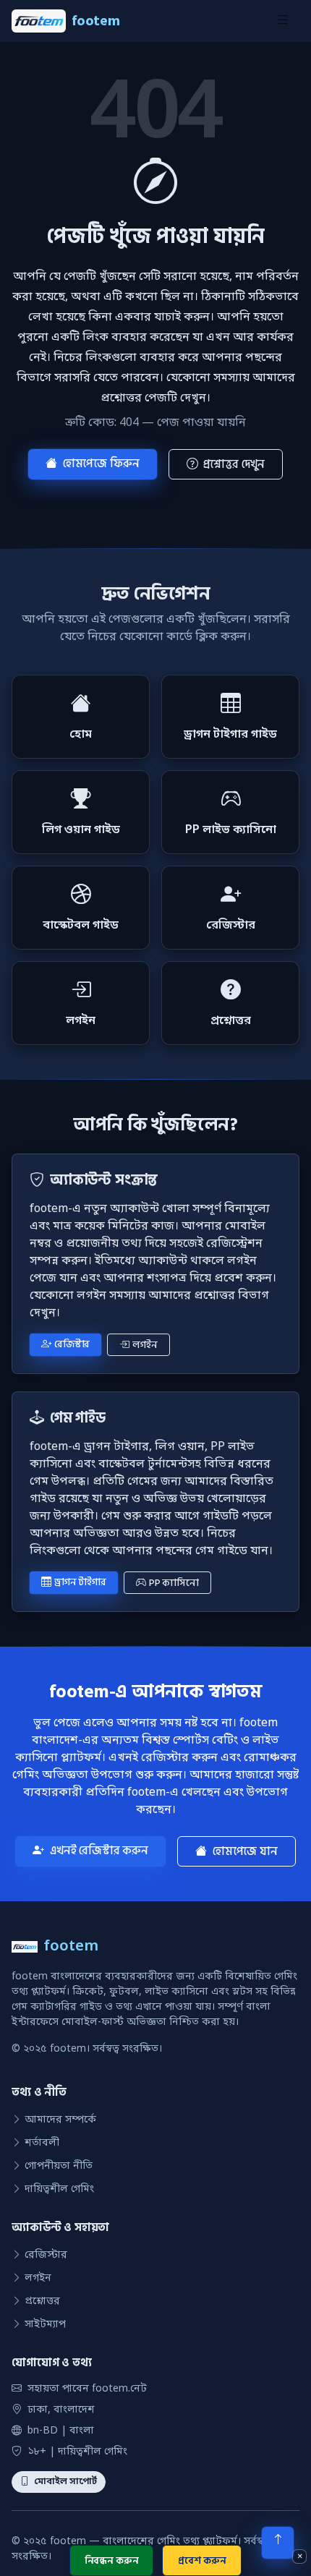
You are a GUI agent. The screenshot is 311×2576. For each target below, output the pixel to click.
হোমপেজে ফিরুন (101, 464)
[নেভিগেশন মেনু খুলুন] (283, 21)
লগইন (145, 1345)
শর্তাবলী (42, 2143)
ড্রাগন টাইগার (80, 1582)
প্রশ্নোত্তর (42, 2302)
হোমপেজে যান (245, 1851)
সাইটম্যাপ (45, 2325)
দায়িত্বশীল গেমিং (59, 2189)
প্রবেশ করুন (202, 2560)
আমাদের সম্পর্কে (60, 2120)
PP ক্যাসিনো (174, 1583)
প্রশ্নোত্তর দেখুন (234, 464)
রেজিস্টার (72, 1344)
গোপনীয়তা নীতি (59, 2166)
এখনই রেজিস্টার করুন (99, 1851)
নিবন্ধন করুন (112, 2560)
